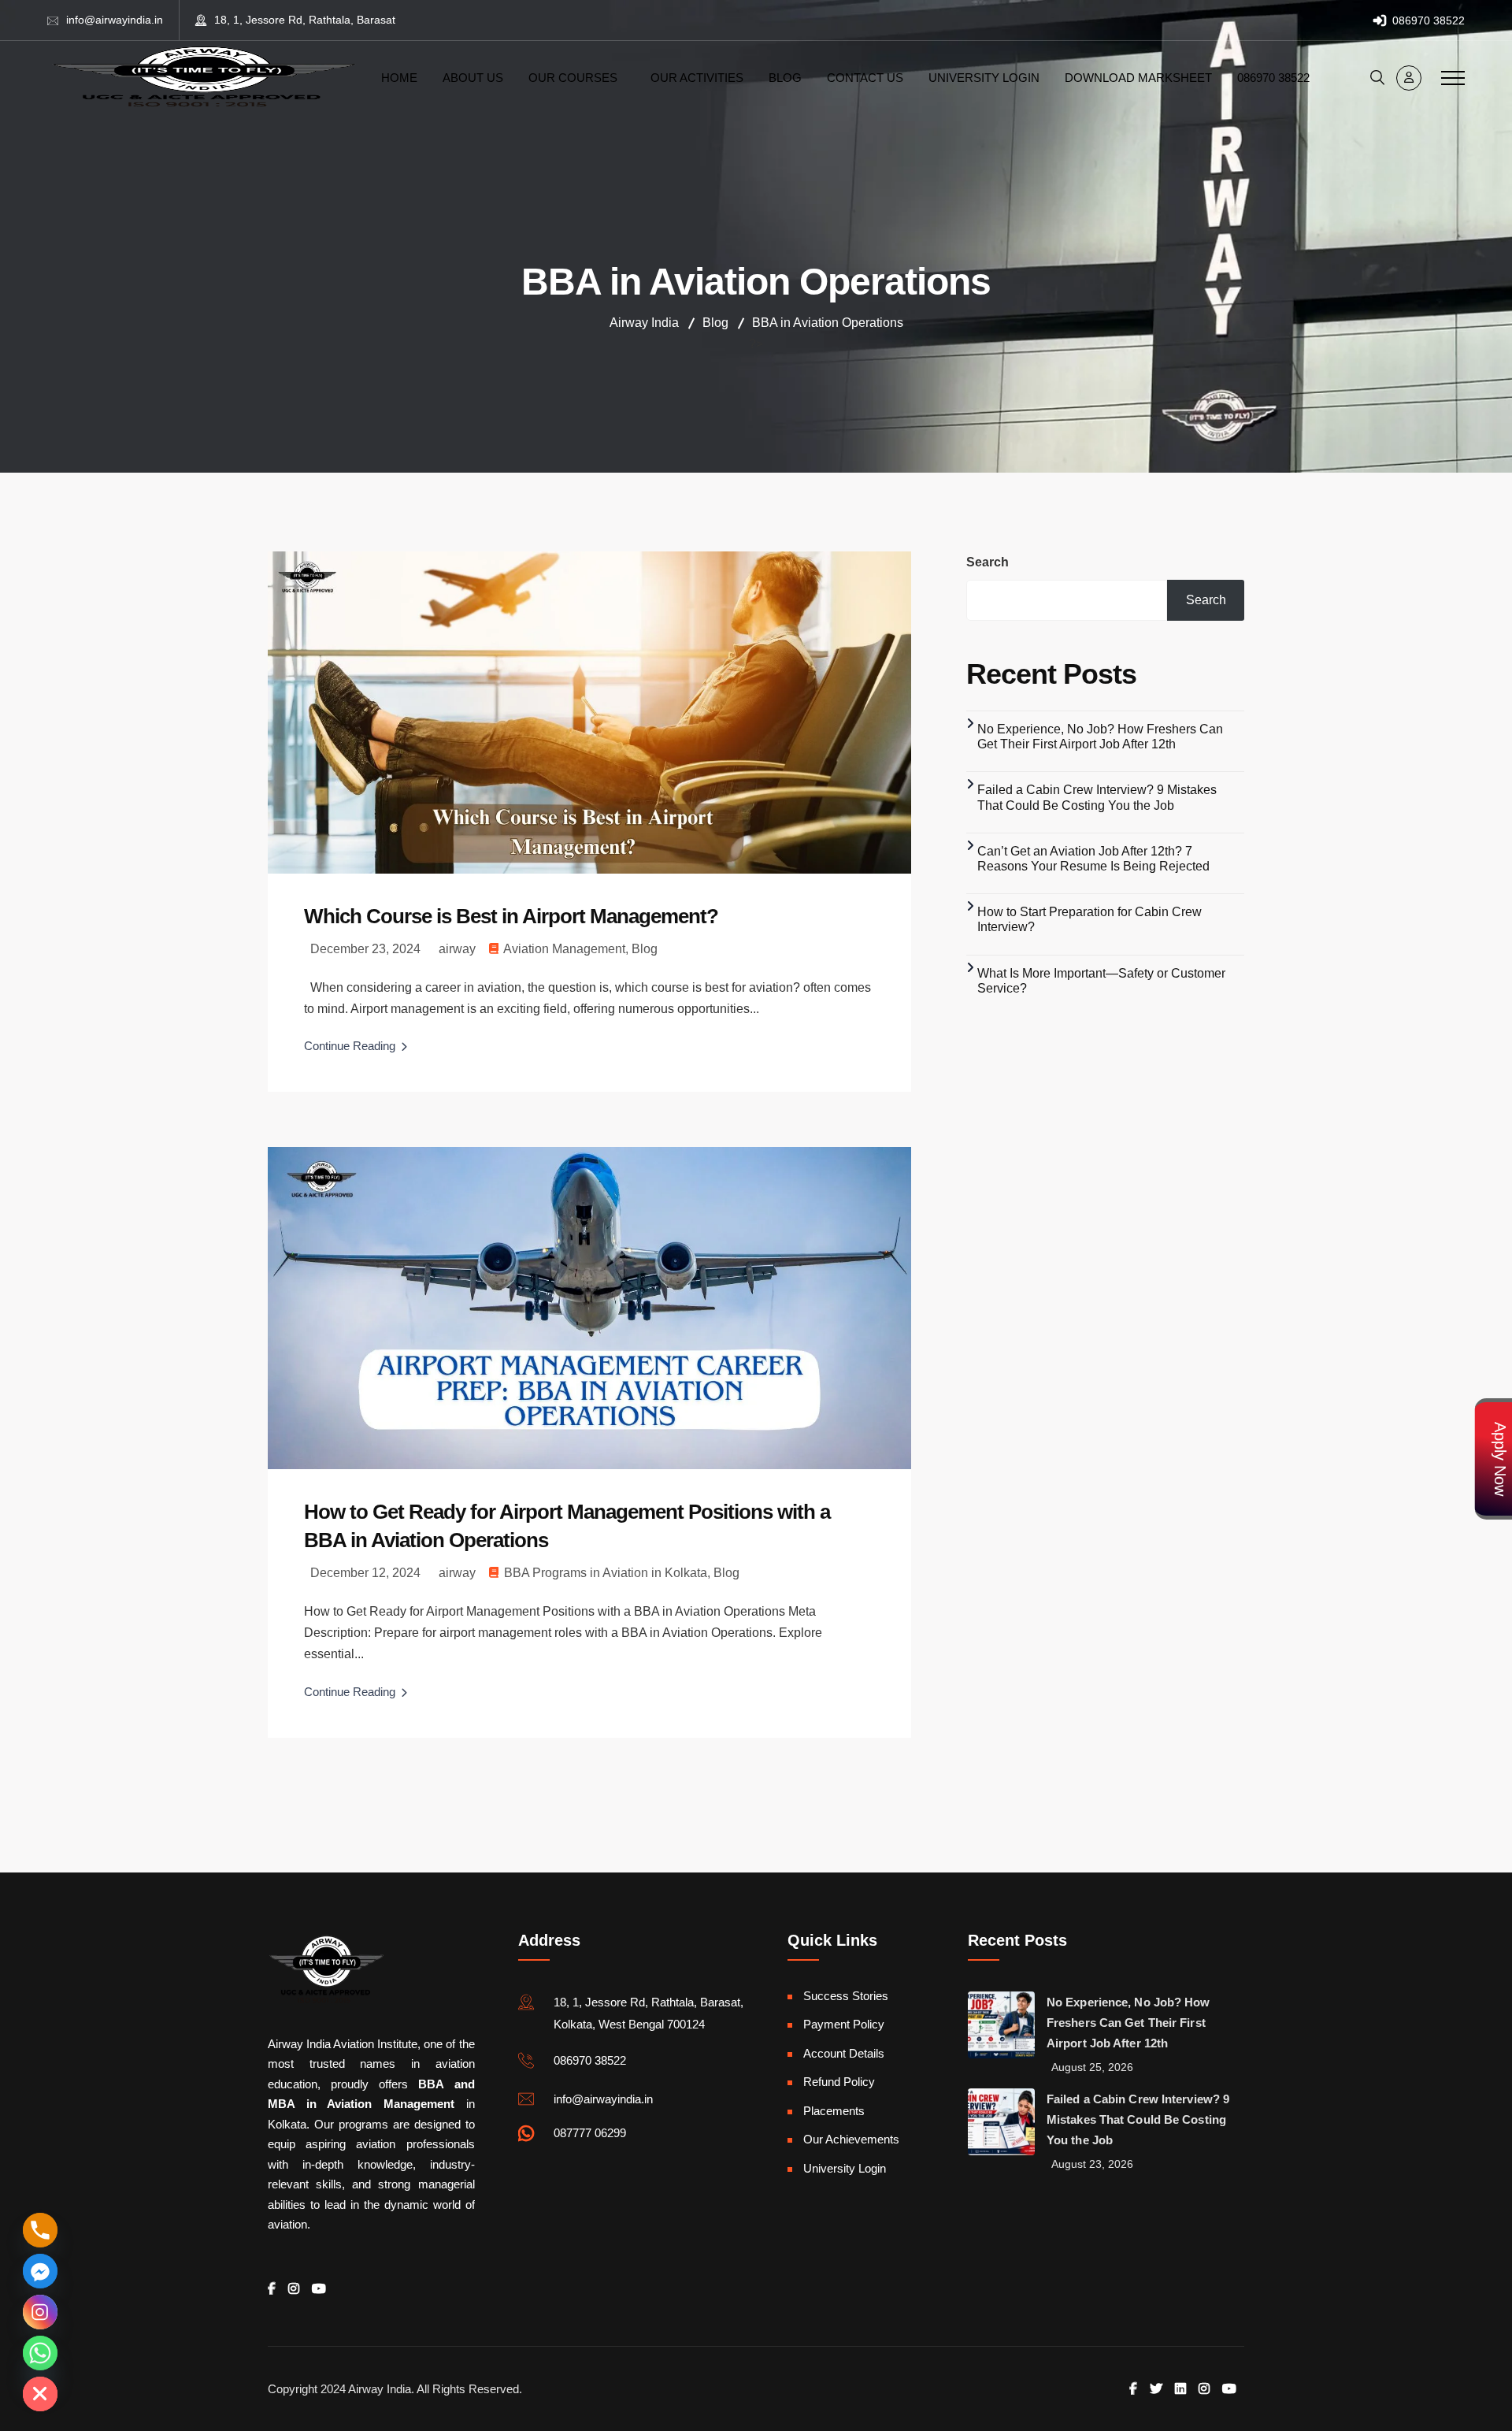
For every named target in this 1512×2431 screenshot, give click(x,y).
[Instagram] (40, 2312)
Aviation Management (564, 949)
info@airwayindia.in (115, 20)
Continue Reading (350, 1046)
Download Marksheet (1138, 78)
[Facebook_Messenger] (40, 2271)
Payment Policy (844, 2024)
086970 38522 (1427, 20)
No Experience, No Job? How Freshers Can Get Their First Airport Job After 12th (1128, 2023)
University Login (984, 78)
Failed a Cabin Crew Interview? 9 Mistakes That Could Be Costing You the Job (1138, 2119)
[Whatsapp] (40, 2353)
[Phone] (40, 2230)
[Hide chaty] (40, 2394)
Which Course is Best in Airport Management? (511, 916)
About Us (473, 78)
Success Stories (846, 1996)
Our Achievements (851, 2139)
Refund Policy (839, 2082)
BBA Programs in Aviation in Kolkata (606, 1573)
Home (399, 78)
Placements (834, 2111)
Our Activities (697, 78)
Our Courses (573, 78)
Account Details (844, 2053)
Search (988, 562)
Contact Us (865, 78)
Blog (785, 78)
